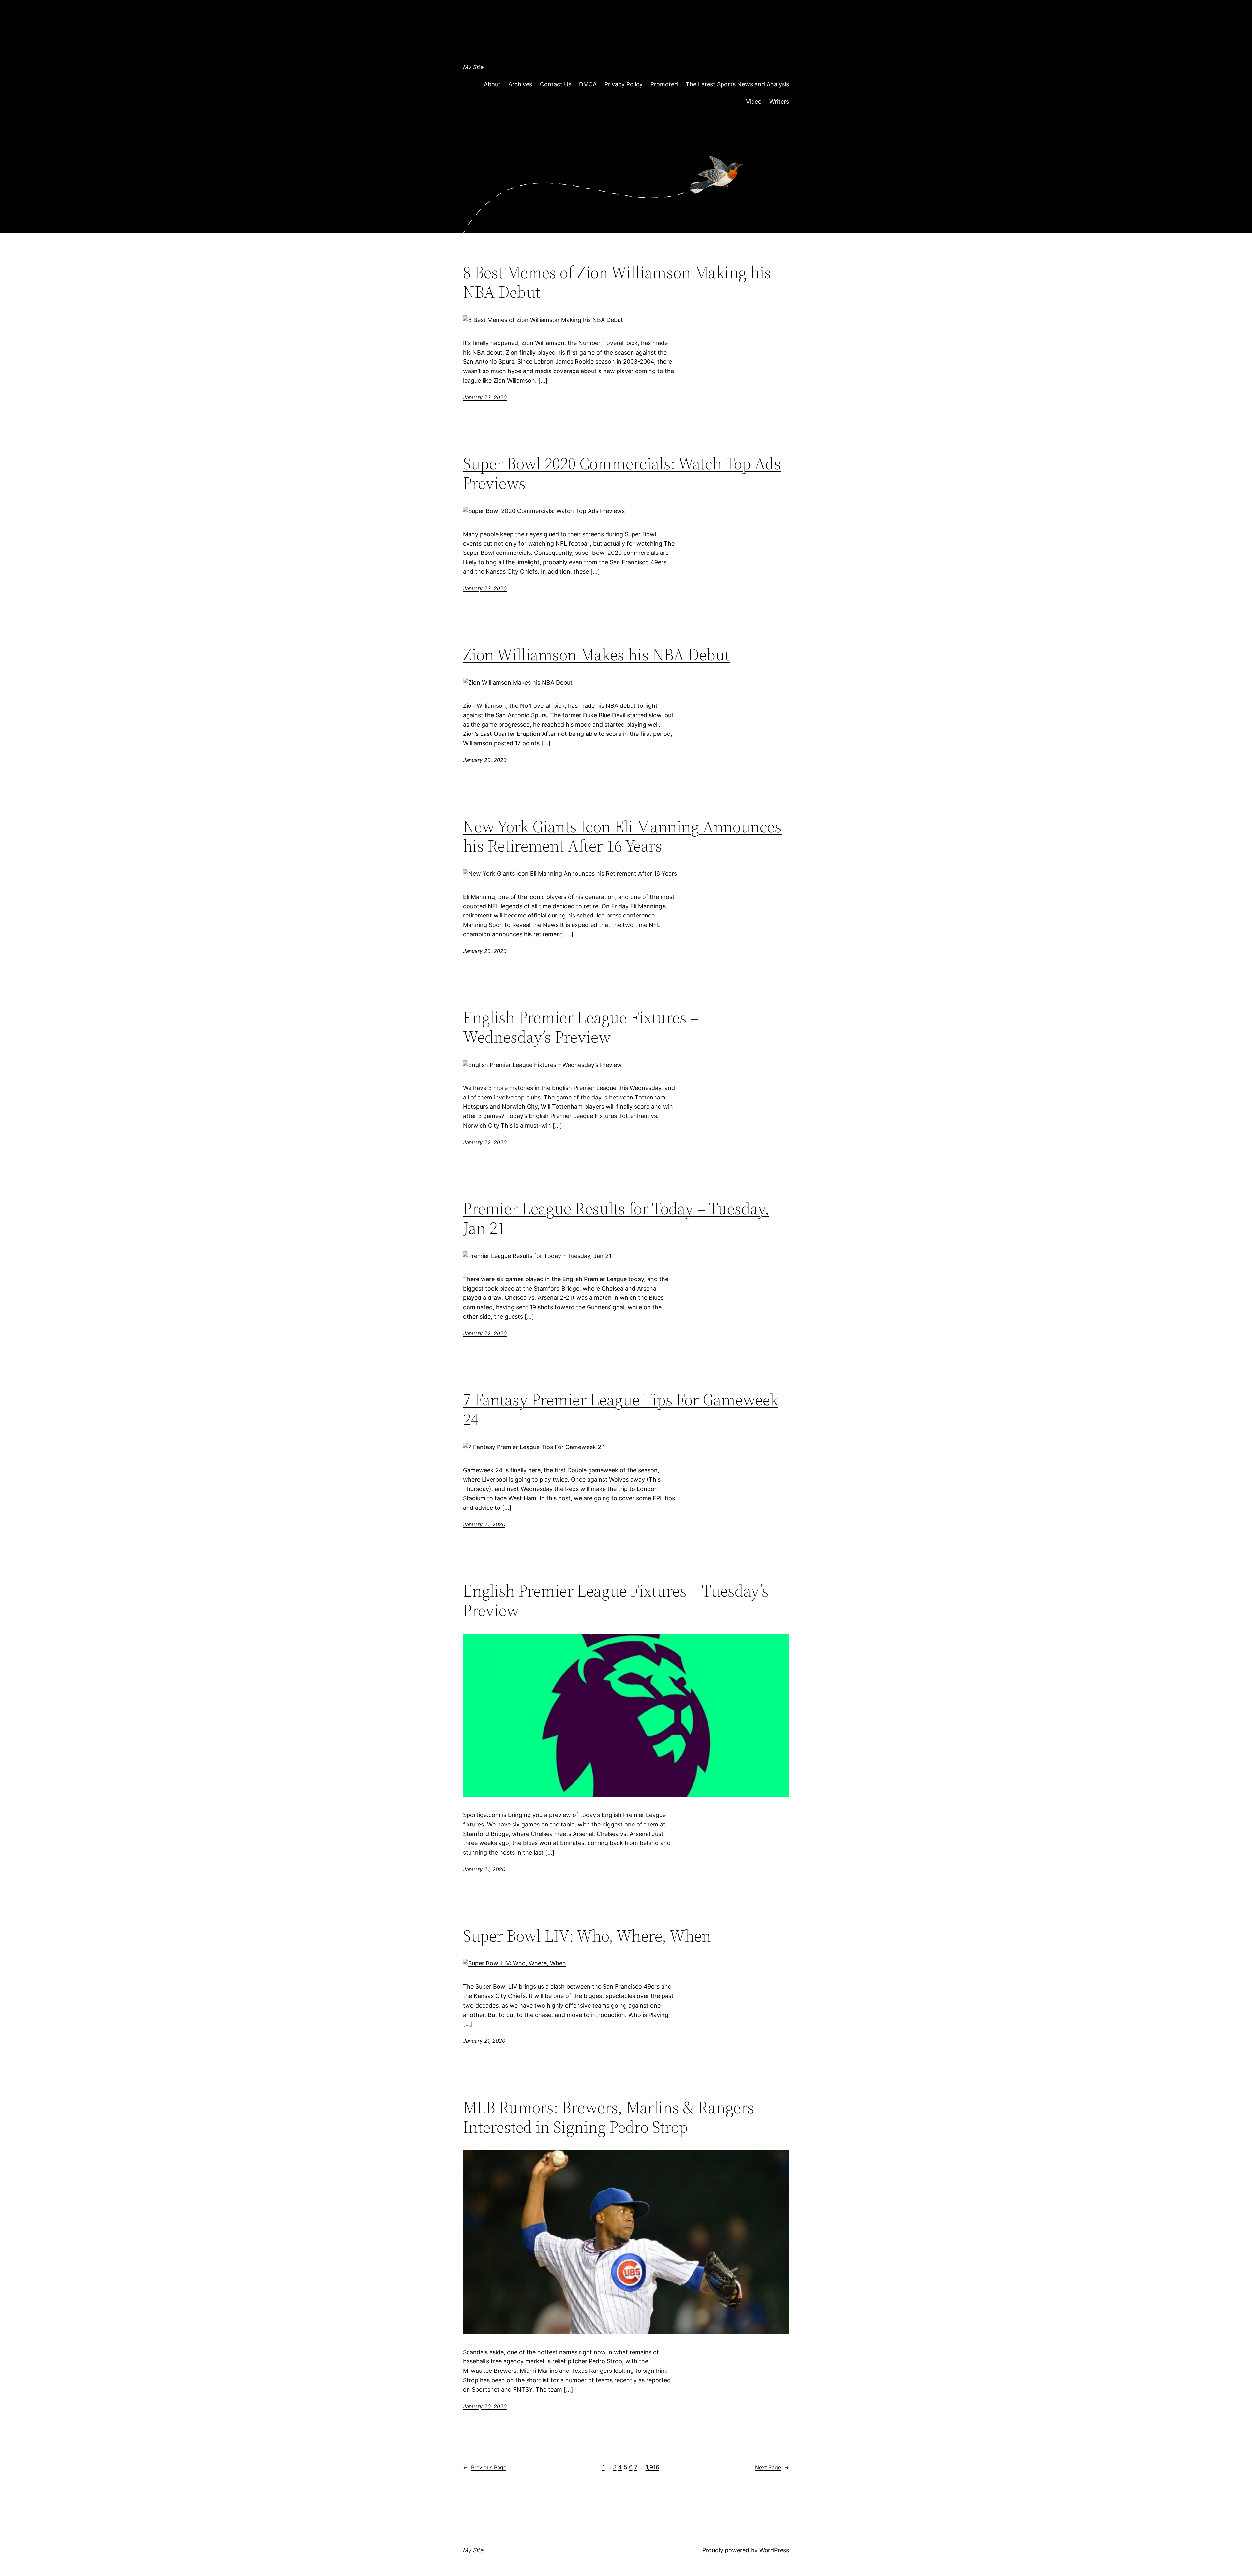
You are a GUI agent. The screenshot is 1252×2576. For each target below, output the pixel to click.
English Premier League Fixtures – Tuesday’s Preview (616, 1600)
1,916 (652, 2467)
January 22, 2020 (485, 1142)
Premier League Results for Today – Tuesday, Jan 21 (616, 1218)
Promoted (664, 84)
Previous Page (485, 2467)
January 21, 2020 (484, 1524)
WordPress (774, 2550)
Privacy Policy (624, 84)
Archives (520, 84)
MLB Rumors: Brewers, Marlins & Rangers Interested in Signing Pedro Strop (609, 2117)
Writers (779, 102)
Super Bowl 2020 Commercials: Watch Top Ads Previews (622, 473)
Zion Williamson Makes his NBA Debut (596, 655)
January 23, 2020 (485, 397)
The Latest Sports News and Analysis (737, 84)
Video (754, 102)
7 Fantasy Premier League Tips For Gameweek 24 (621, 1409)
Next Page (772, 2467)
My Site (473, 67)
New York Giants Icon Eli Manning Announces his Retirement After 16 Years (622, 836)
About (492, 84)
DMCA (588, 84)
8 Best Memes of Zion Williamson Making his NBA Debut (617, 282)
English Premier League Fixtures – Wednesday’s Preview (581, 1027)
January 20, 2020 (485, 2406)
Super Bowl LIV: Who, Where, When (587, 1936)
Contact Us (556, 84)
